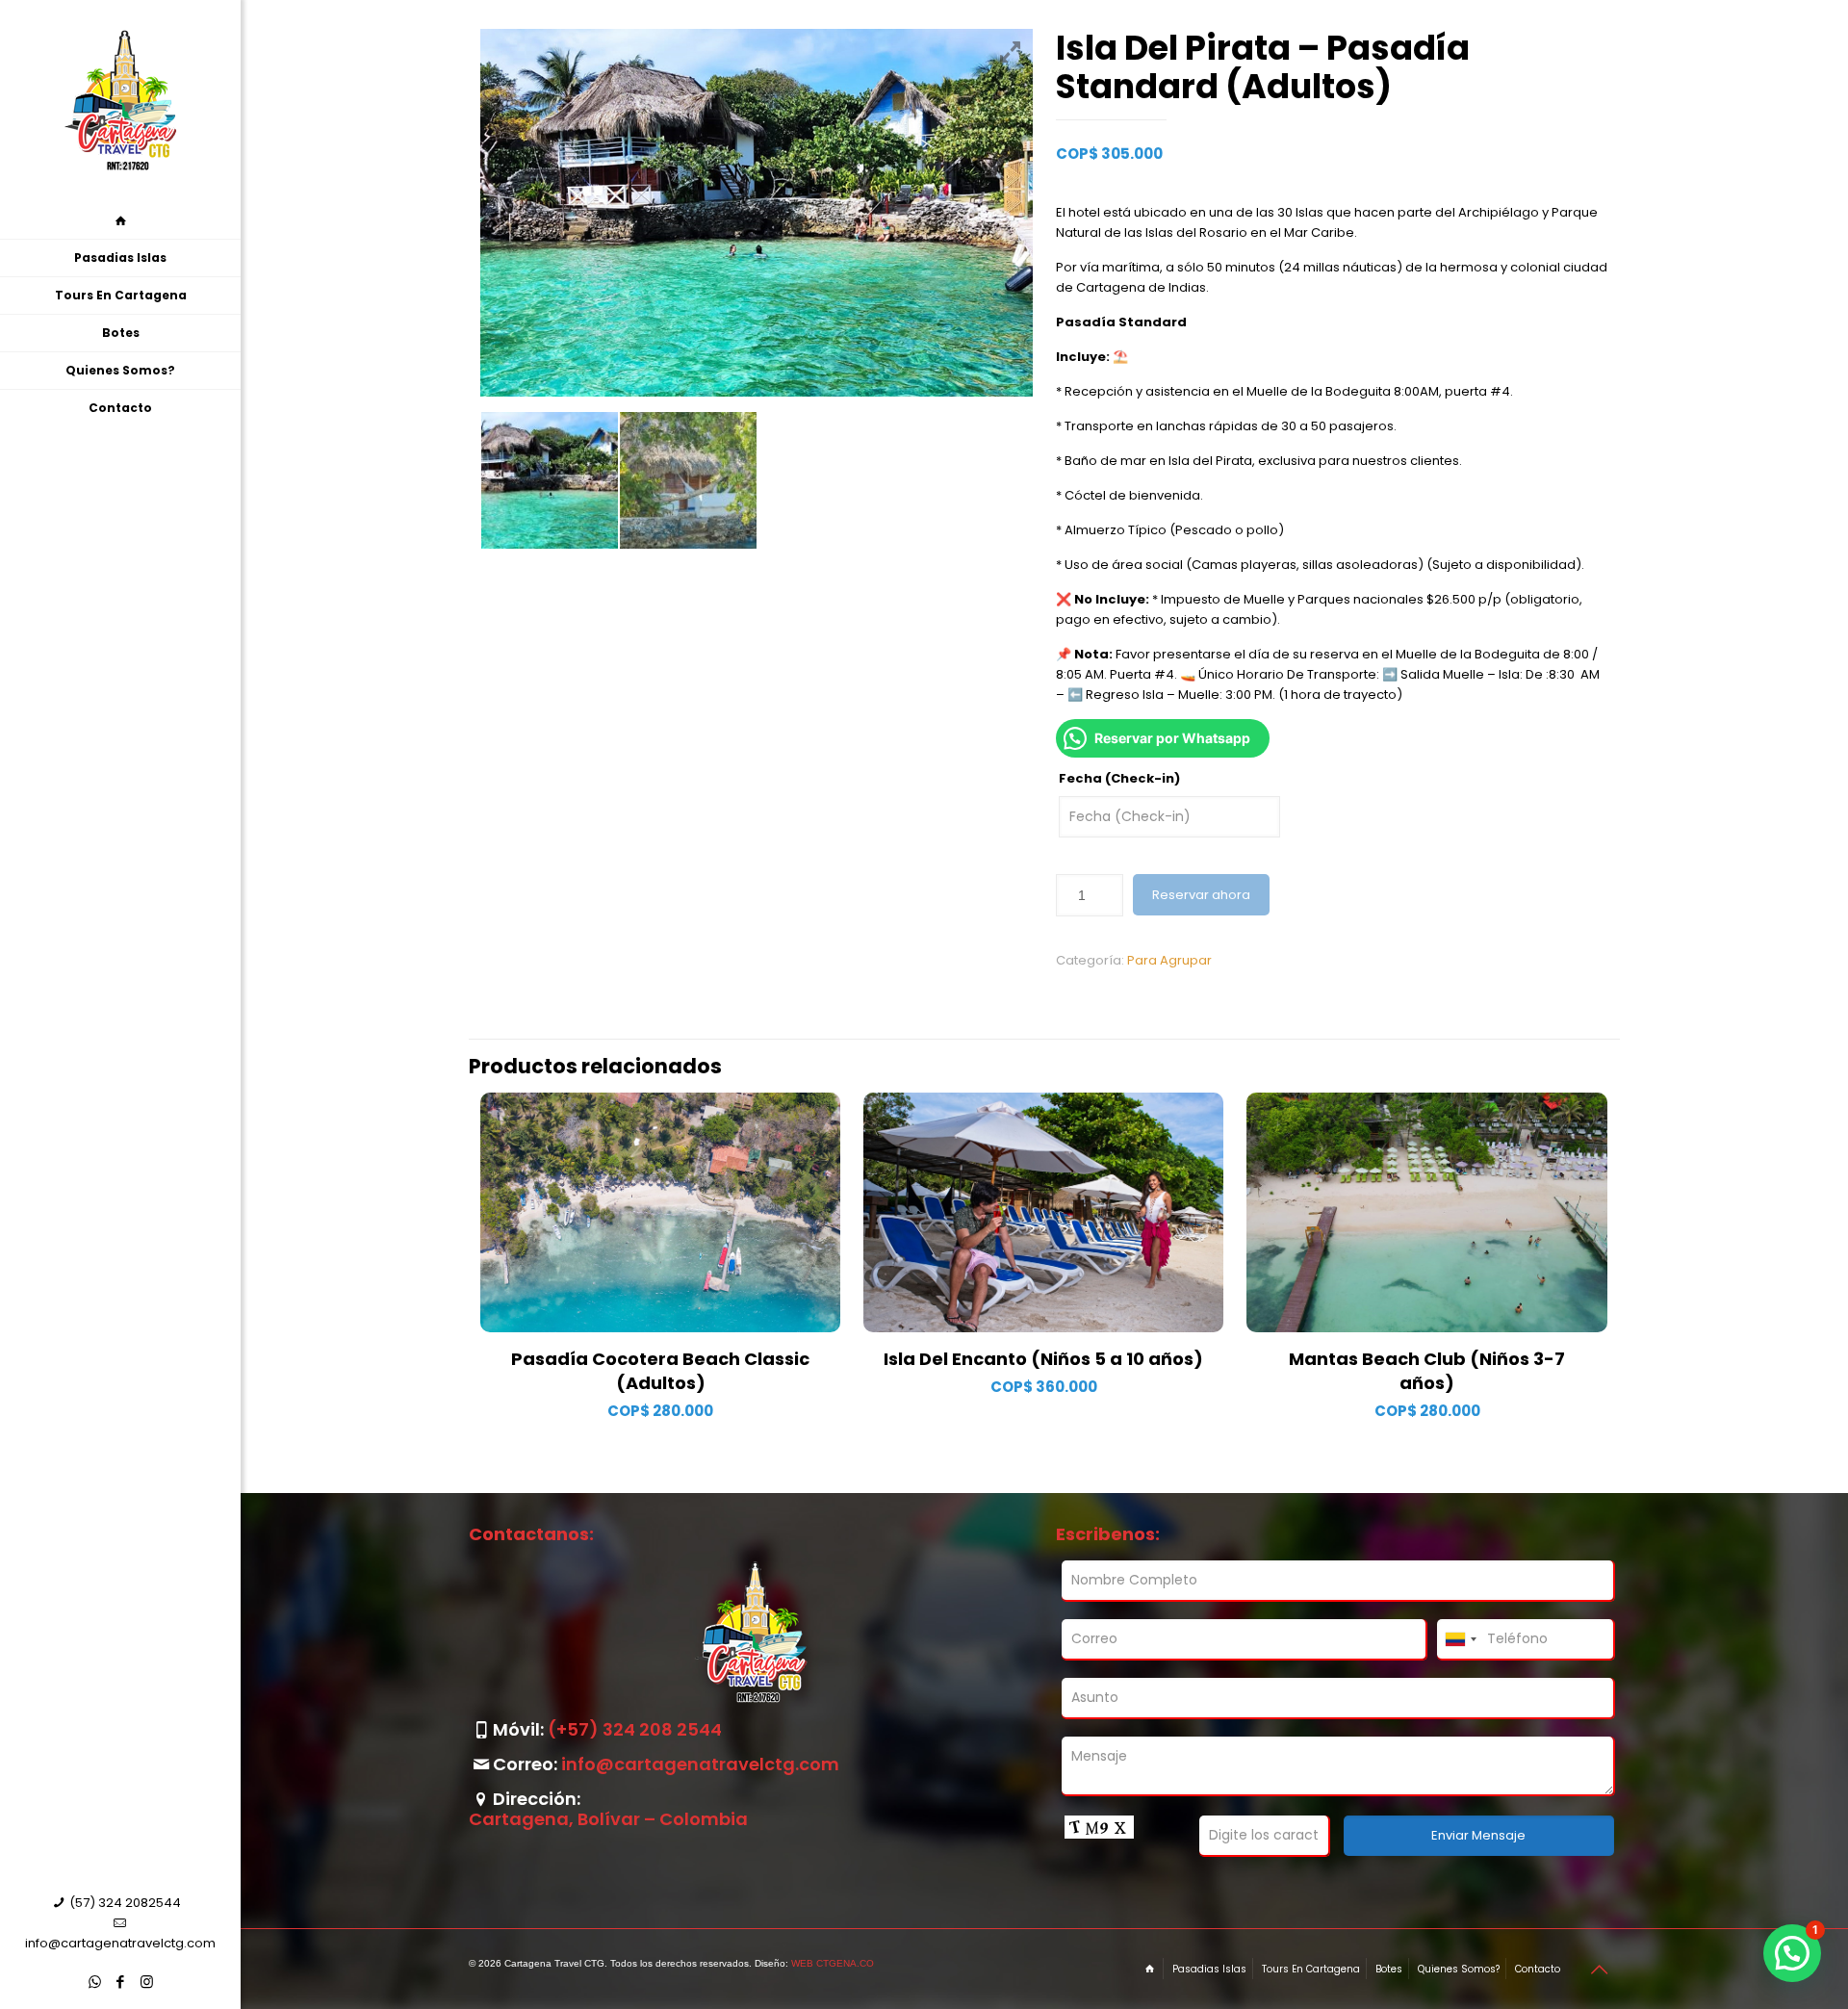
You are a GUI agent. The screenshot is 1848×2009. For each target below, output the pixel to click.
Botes (1389, 1969)
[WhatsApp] (95, 1982)
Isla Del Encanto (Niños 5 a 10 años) (1043, 1359)
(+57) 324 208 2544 (635, 1729)
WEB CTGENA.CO (833, 1963)
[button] (1792, 1953)
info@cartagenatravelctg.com (120, 1943)
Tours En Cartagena (1311, 1969)
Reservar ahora (1201, 895)
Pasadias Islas (1209, 1969)
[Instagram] (147, 1982)
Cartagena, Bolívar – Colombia (608, 1819)
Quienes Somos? (1459, 1969)
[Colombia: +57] (1460, 1639)
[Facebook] (121, 1982)
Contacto (1538, 1969)
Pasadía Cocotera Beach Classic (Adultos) (660, 1371)
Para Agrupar (1169, 960)
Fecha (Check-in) (1119, 778)
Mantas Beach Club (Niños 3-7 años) (1427, 1371)
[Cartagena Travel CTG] (120, 101)
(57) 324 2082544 (125, 1903)
